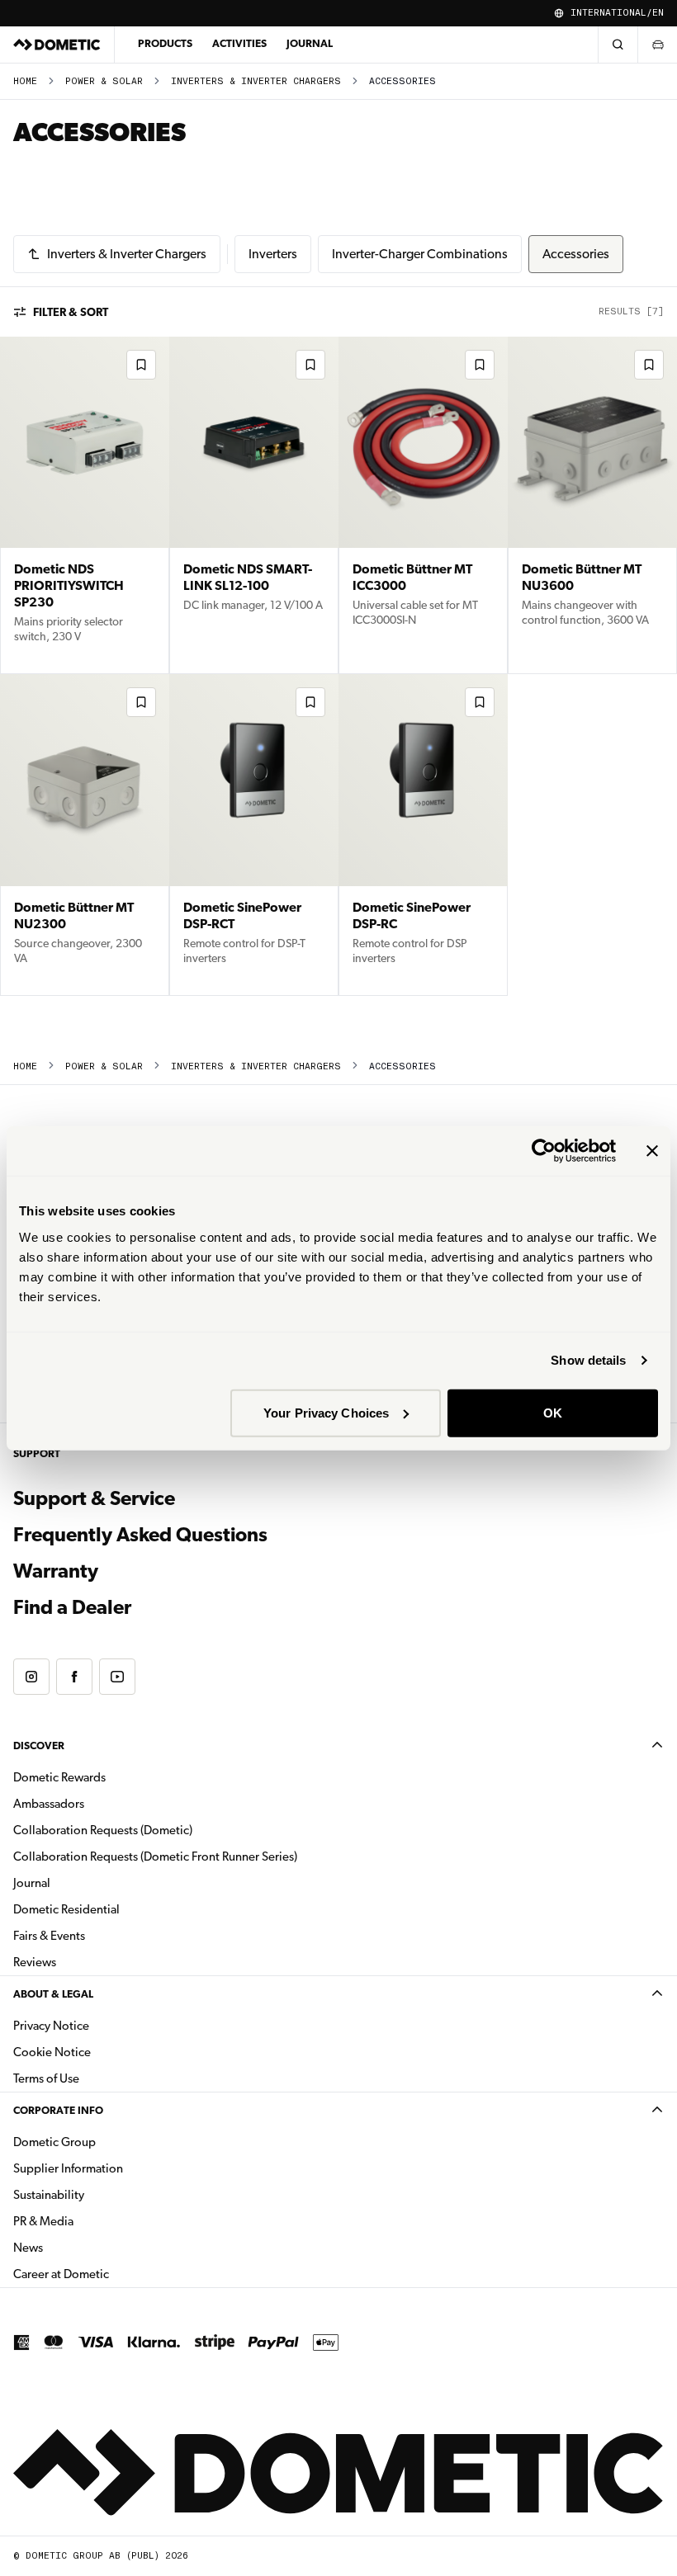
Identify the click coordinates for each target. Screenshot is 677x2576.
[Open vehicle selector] (657, 45)
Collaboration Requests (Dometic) (103, 1830)
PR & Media (95, 2221)
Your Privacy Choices (326, 1412)
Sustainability (49, 2195)
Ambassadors (49, 1804)
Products (165, 43)
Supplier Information (68, 2168)
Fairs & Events (49, 1936)
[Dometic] (57, 45)
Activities (239, 43)
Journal (310, 43)
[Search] (618, 45)
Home (25, 81)
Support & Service (94, 1498)
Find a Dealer (72, 1607)
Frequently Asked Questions (140, 1535)
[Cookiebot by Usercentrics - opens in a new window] (544, 1151)
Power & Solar (104, 81)
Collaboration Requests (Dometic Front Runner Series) (155, 1857)
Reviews (35, 1962)
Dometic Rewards (59, 1777)
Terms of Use (46, 2078)
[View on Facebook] (74, 1677)
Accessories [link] (402, 81)
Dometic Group (107, 2142)
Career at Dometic (113, 2274)
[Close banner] (652, 1151)
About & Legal (53, 1994)
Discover (39, 1746)
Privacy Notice (51, 2026)
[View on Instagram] (31, 1677)
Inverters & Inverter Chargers (256, 81)
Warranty (56, 1571)
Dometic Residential (118, 1909)
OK (553, 1412)
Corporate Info (58, 2110)
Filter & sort (71, 312)
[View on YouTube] (117, 1677)
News (80, 2247)
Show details (588, 1360)
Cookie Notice (52, 2052)
